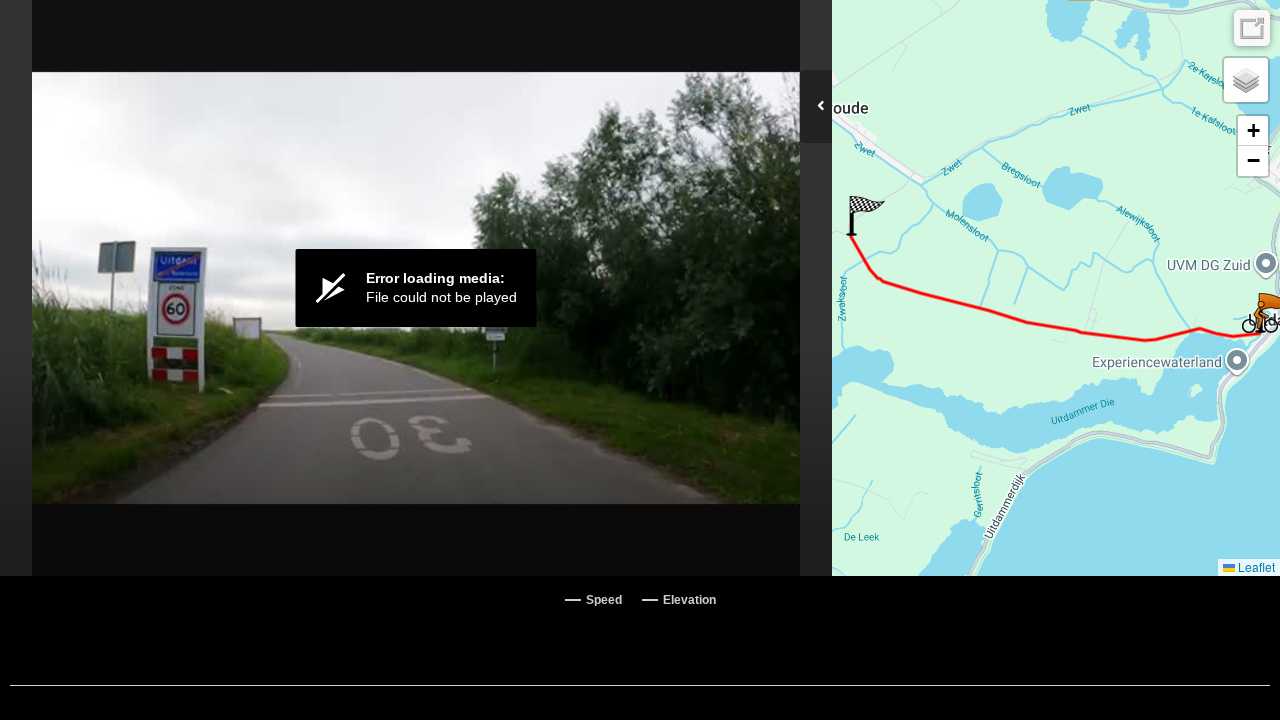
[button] (865, 216)
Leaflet (1255, 566)
